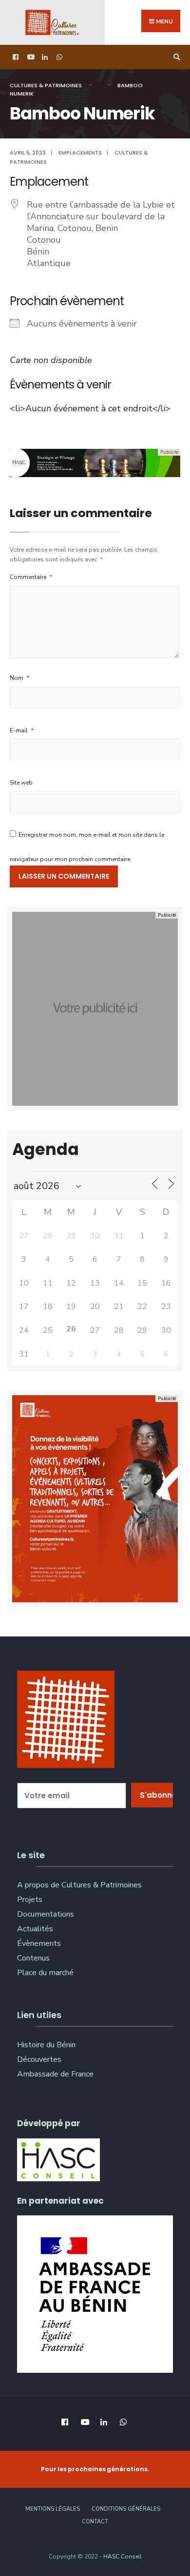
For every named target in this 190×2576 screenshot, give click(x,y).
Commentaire (31, 577)
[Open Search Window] (175, 57)
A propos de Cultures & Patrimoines (79, 1885)
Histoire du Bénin (46, 2045)
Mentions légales (53, 2509)
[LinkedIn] (44, 57)
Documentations (46, 1914)
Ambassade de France (55, 2074)
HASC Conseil (123, 2557)
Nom (20, 678)
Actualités (35, 1929)
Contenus (33, 1958)
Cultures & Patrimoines (46, 85)
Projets (30, 1900)
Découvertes (39, 2059)
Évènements (39, 1943)
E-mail (22, 731)
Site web (21, 783)
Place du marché (45, 1973)
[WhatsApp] (58, 57)
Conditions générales (126, 2509)
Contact (95, 2522)
